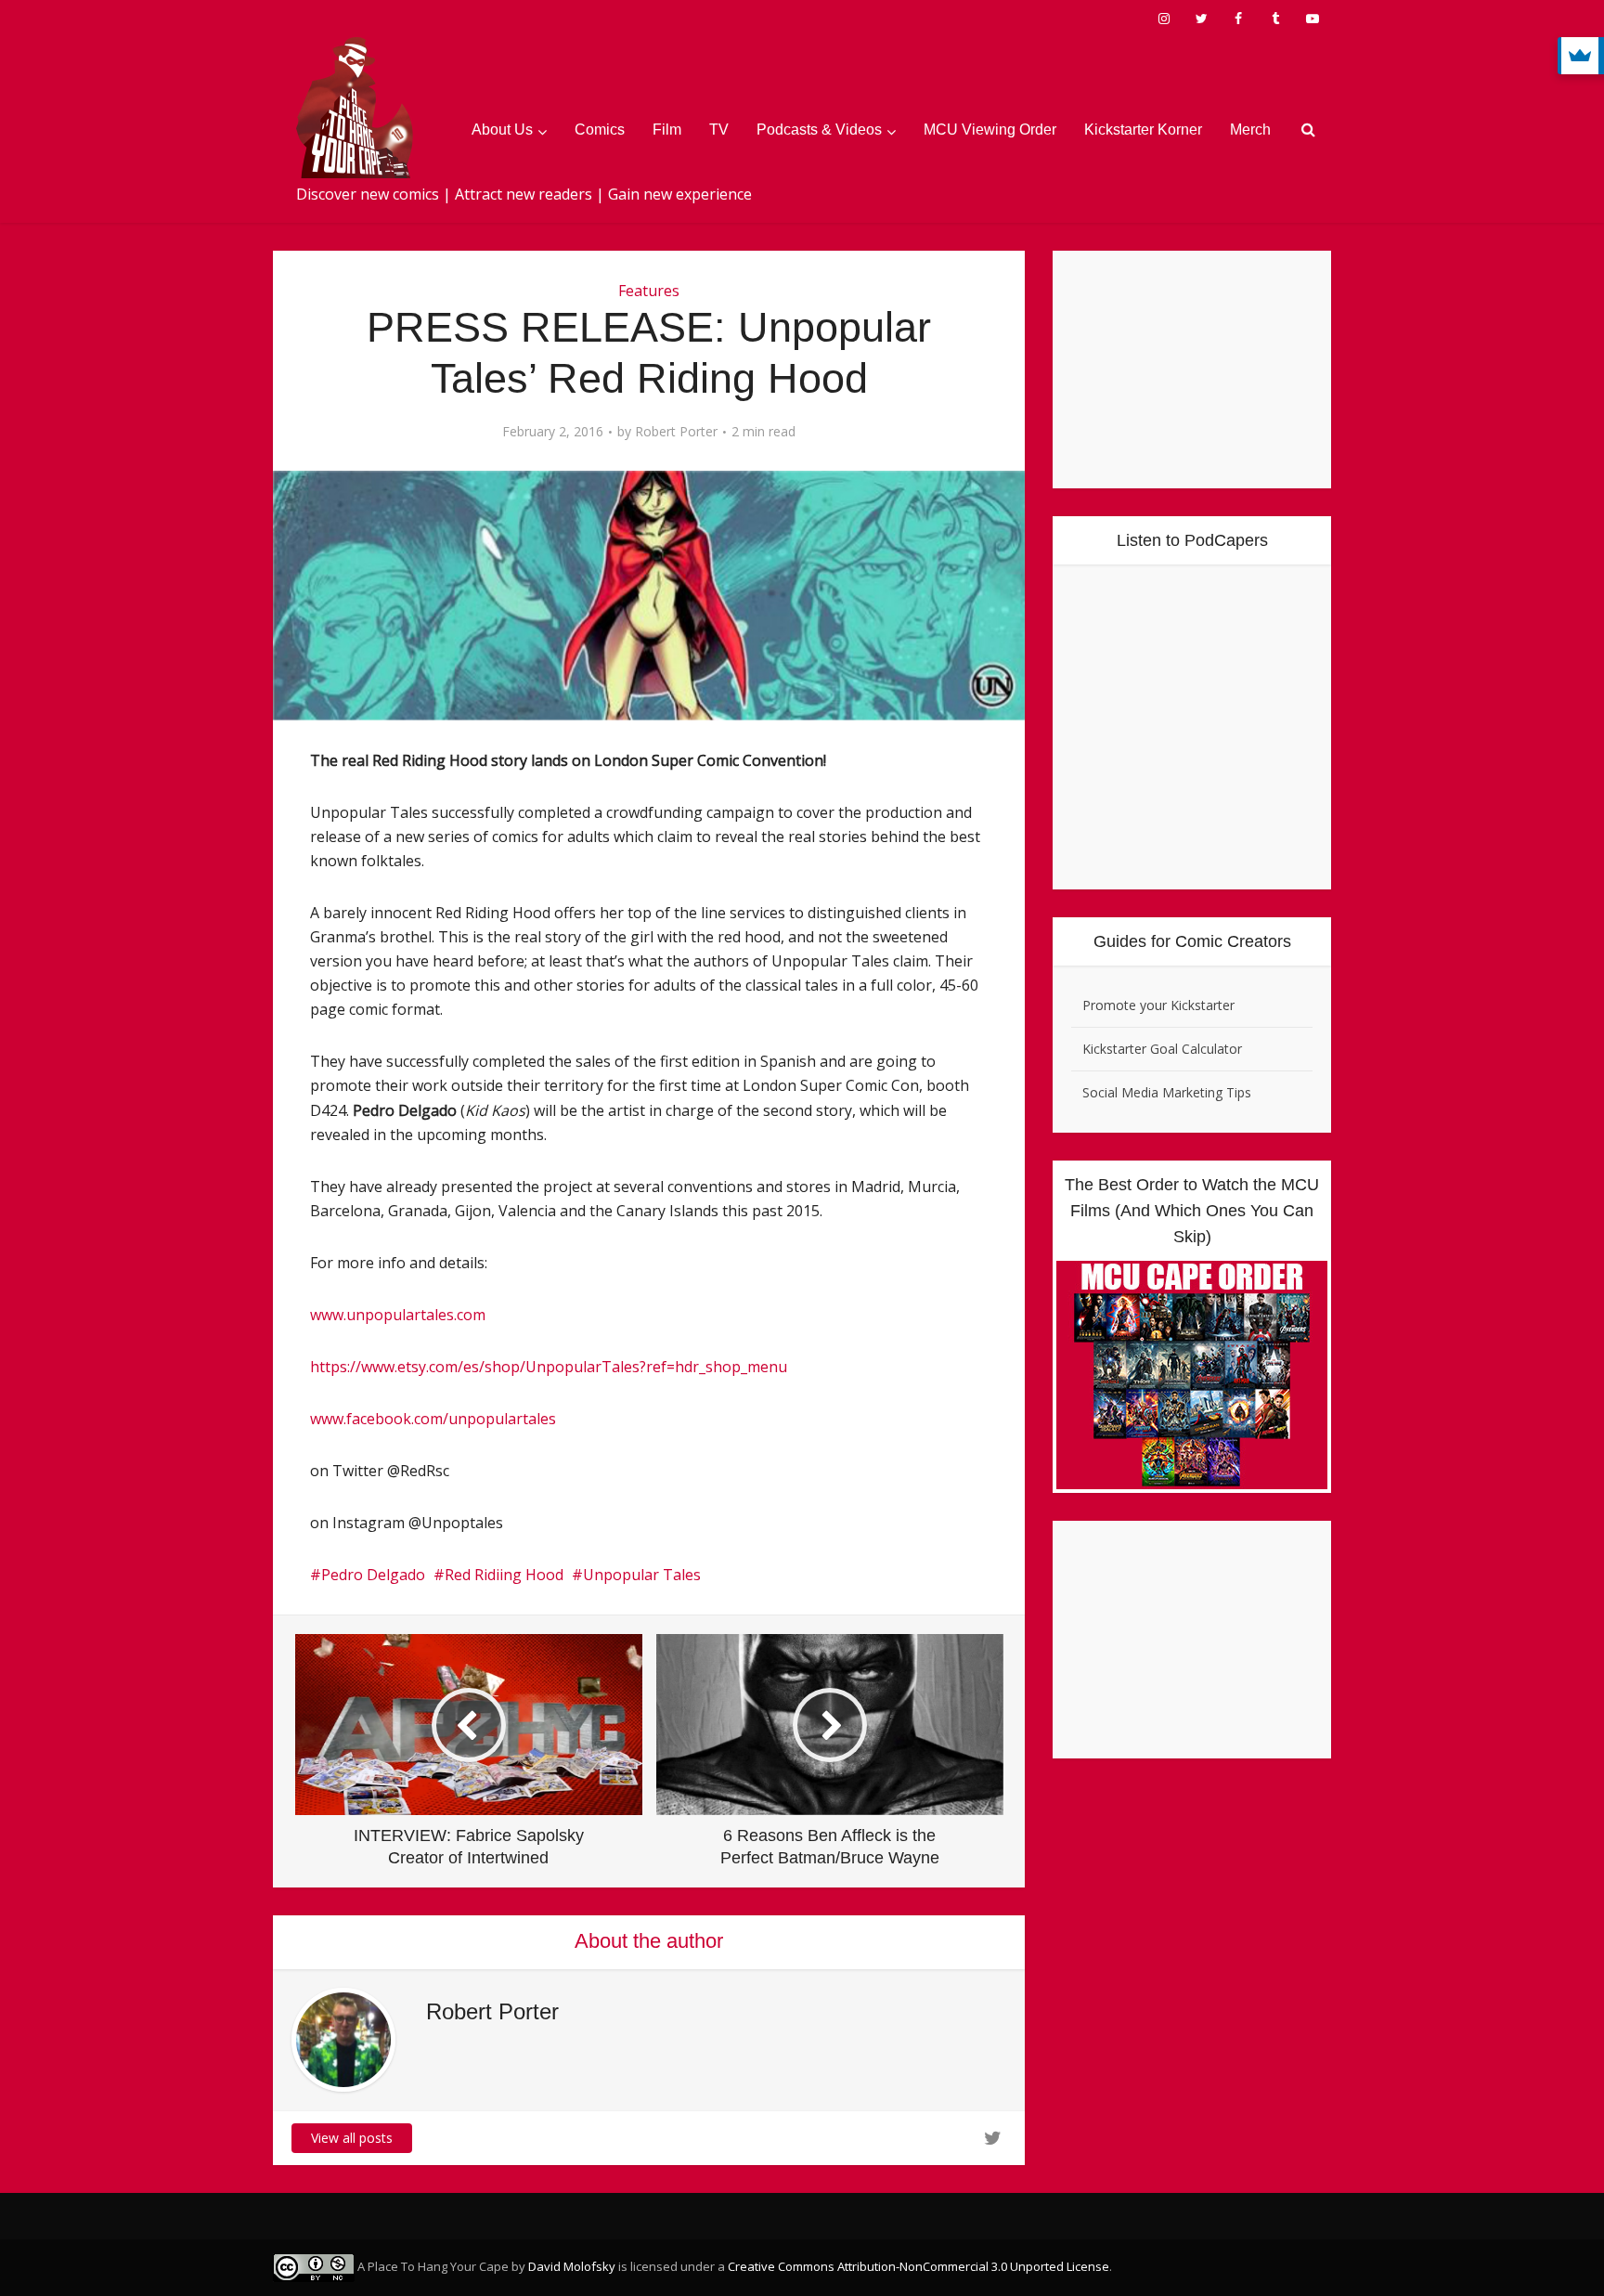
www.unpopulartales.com (398, 1315)
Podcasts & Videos (819, 130)
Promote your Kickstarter (1158, 1005)
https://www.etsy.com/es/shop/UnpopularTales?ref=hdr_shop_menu (549, 1367)
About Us (502, 130)
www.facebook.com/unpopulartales (433, 1419)
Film (667, 130)
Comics (600, 130)
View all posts (352, 2138)
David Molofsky (572, 2266)
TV (719, 130)
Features (649, 291)
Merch (1250, 130)
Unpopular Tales (642, 1575)
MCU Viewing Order (990, 130)
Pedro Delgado (373, 1575)
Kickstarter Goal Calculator (1162, 1049)
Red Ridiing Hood (504, 1575)
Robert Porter (676, 432)
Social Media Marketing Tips (1167, 1092)
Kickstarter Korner (1143, 130)
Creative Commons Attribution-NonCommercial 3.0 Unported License (918, 2266)
